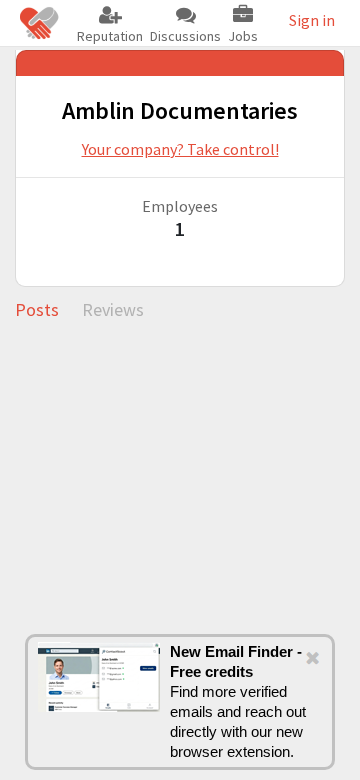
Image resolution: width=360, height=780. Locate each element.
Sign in (312, 20)
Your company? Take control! (180, 149)
